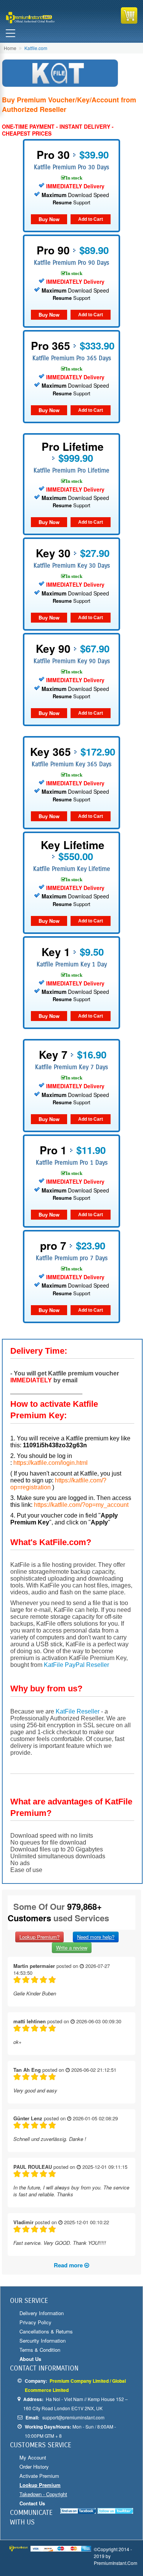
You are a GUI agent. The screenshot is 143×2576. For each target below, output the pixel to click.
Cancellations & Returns (46, 2331)
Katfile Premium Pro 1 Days (72, 1163)
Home (10, 48)
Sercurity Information (43, 2341)
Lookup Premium (40, 2485)
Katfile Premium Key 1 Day (72, 964)
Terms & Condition (40, 2350)
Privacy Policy (35, 2322)
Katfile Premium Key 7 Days (71, 1067)
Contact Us (32, 2503)
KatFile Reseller (78, 1711)
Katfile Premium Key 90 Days (72, 661)
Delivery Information (42, 2313)
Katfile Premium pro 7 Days (72, 1258)
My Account (33, 2457)
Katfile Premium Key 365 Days (71, 764)
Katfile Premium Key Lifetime (72, 869)
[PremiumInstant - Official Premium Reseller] (38, 18)
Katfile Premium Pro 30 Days (71, 167)
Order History (34, 2467)
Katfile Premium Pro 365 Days (72, 358)
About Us (30, 2359)
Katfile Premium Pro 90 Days (71, 263)
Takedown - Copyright (43, 2494)
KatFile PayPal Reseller (76, 1665)
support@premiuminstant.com (73, 2417)
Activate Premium (39, 2476)
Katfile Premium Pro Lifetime (71, 470)
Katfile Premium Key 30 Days (72, 566)
